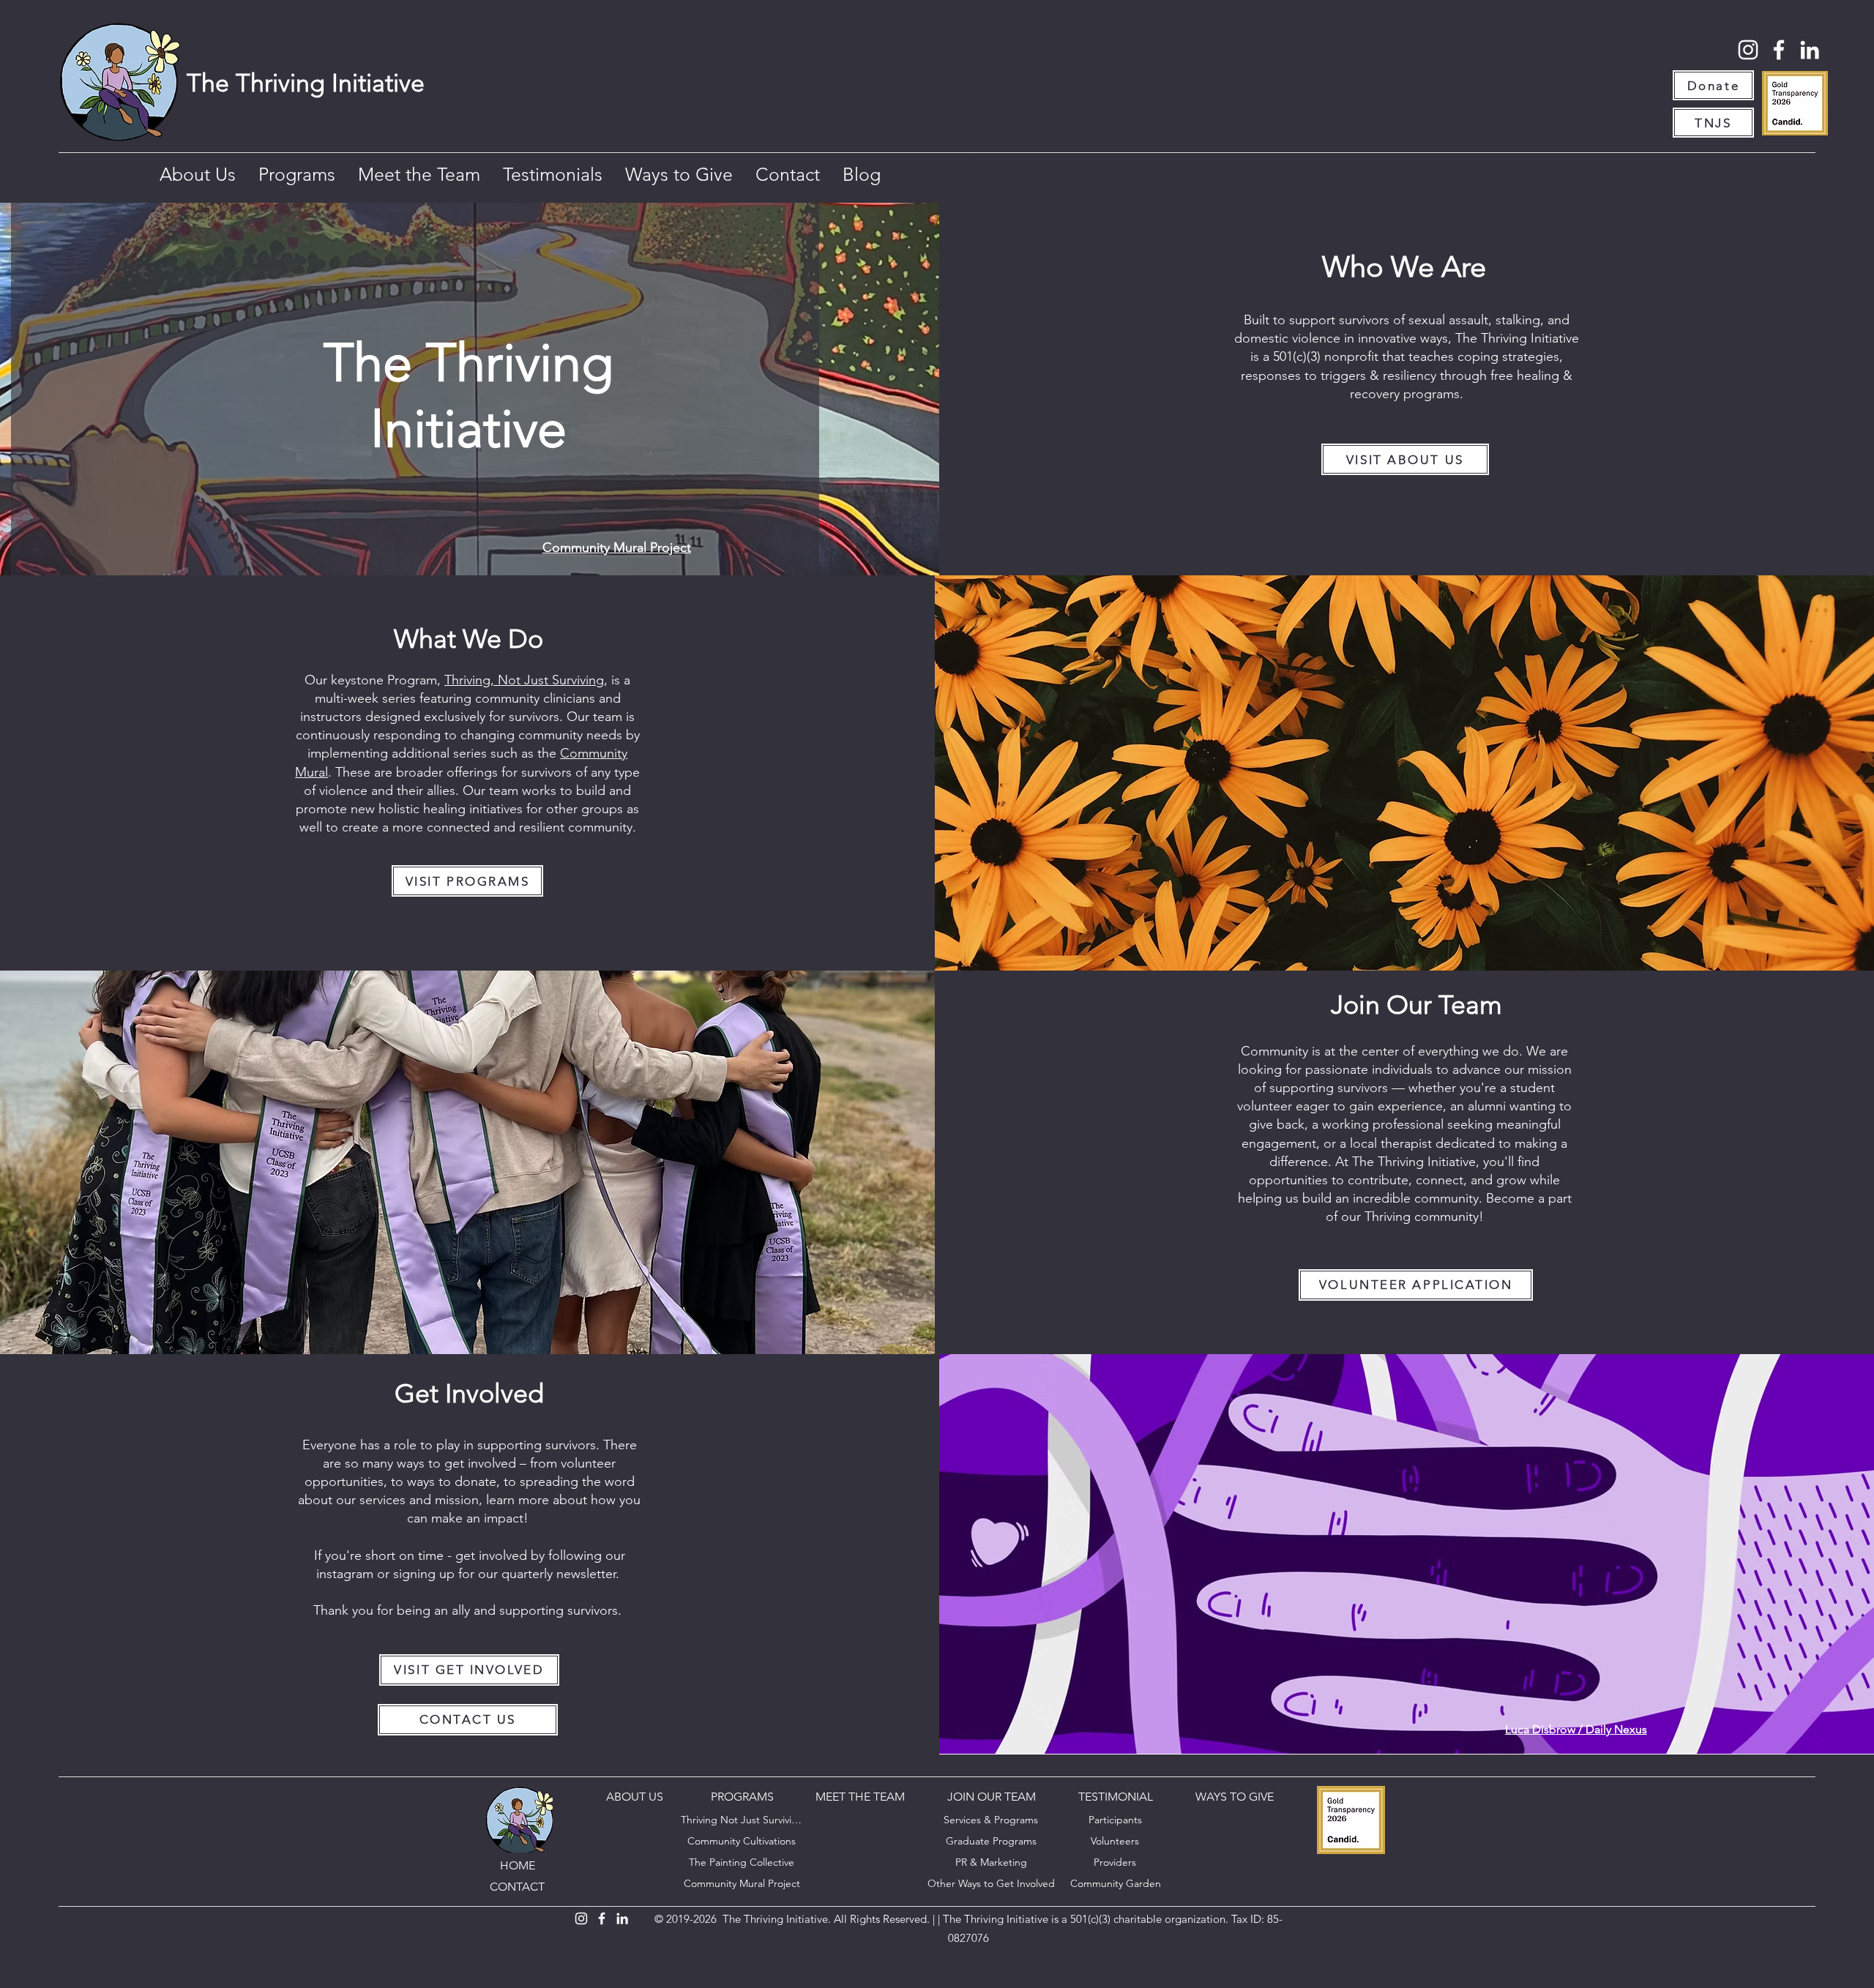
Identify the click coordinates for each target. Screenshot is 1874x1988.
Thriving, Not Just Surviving (524, 680)
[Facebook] (1779, 50)
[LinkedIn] (1810, 50)
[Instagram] (1748, 50)
